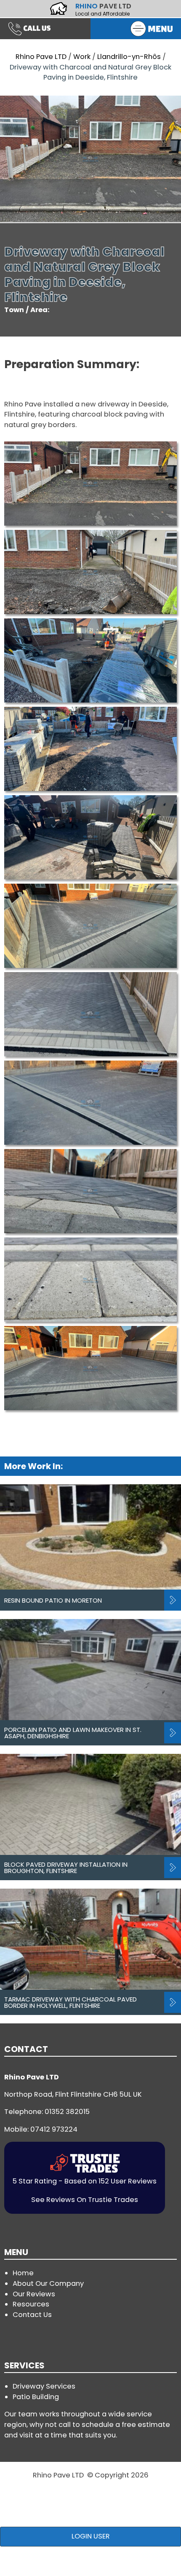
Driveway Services (44, 2386)
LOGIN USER (91, 2536)
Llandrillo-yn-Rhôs (129, 57)
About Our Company (48, 2283)
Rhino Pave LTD (41, 57)
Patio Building (36, 2397)
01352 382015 (67, 2112)
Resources (31, 2304)
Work (82, 57)
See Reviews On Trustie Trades (85, 2200)
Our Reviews (34, 2294)
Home (23, 2273)
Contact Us (32, 2315)
